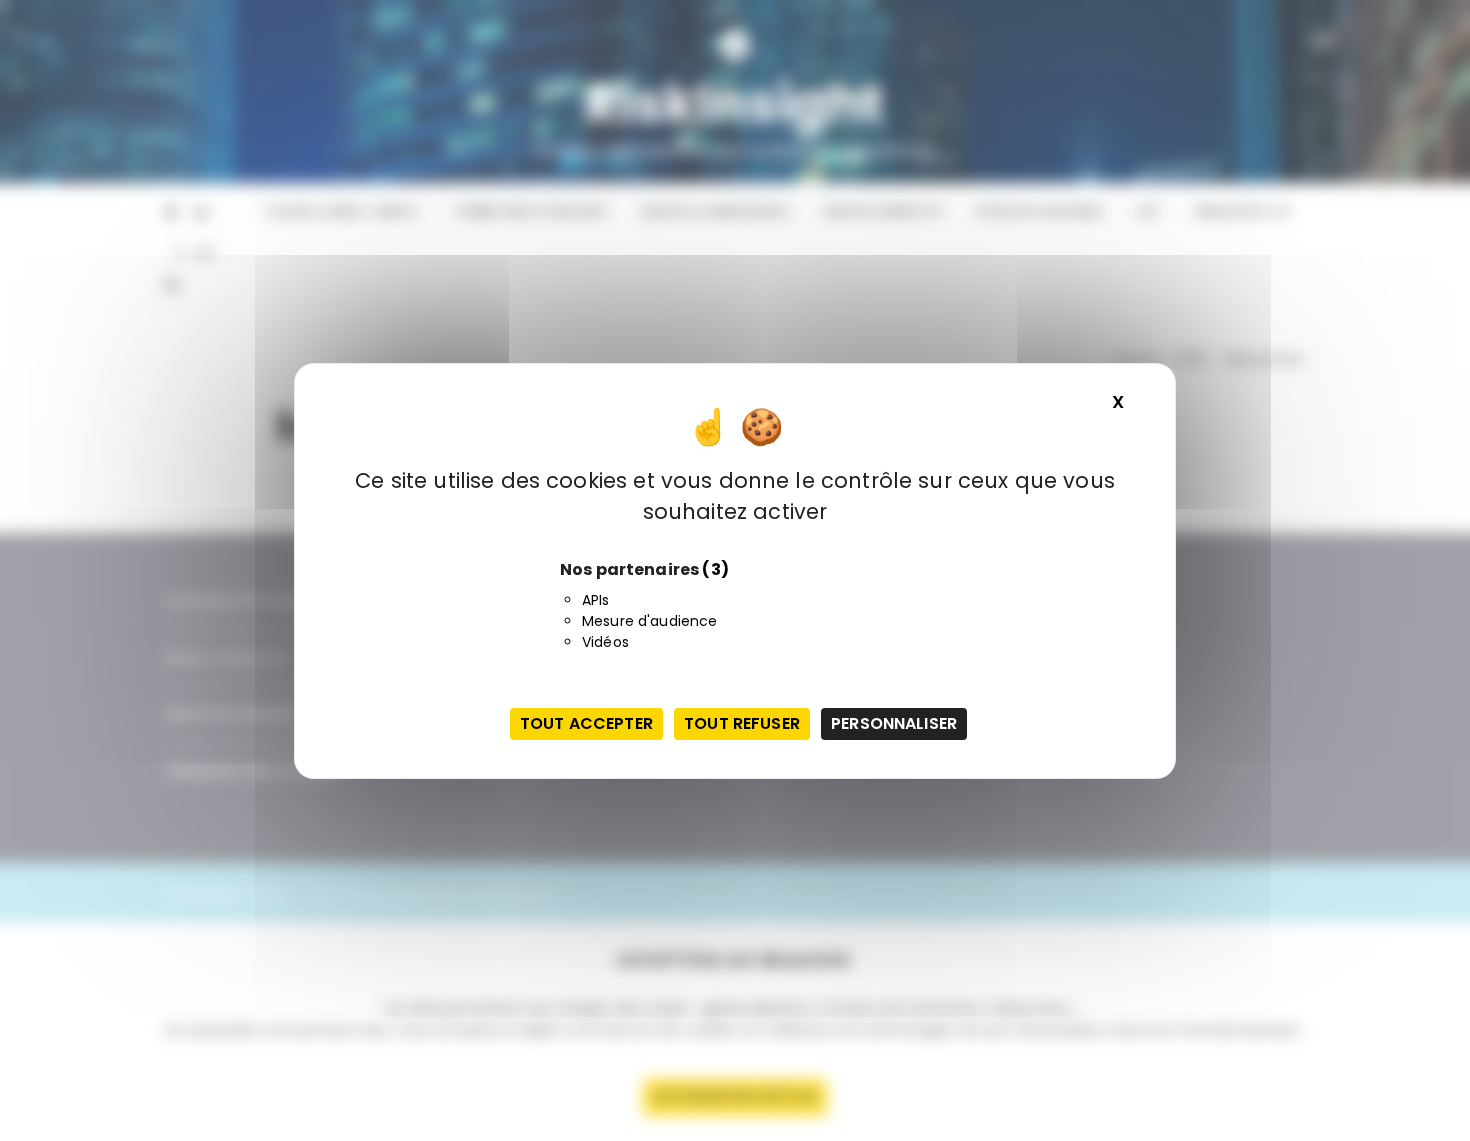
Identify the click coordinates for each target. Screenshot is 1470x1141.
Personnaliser (894, 723)
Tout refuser (742, 723)
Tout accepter (586, 723)
